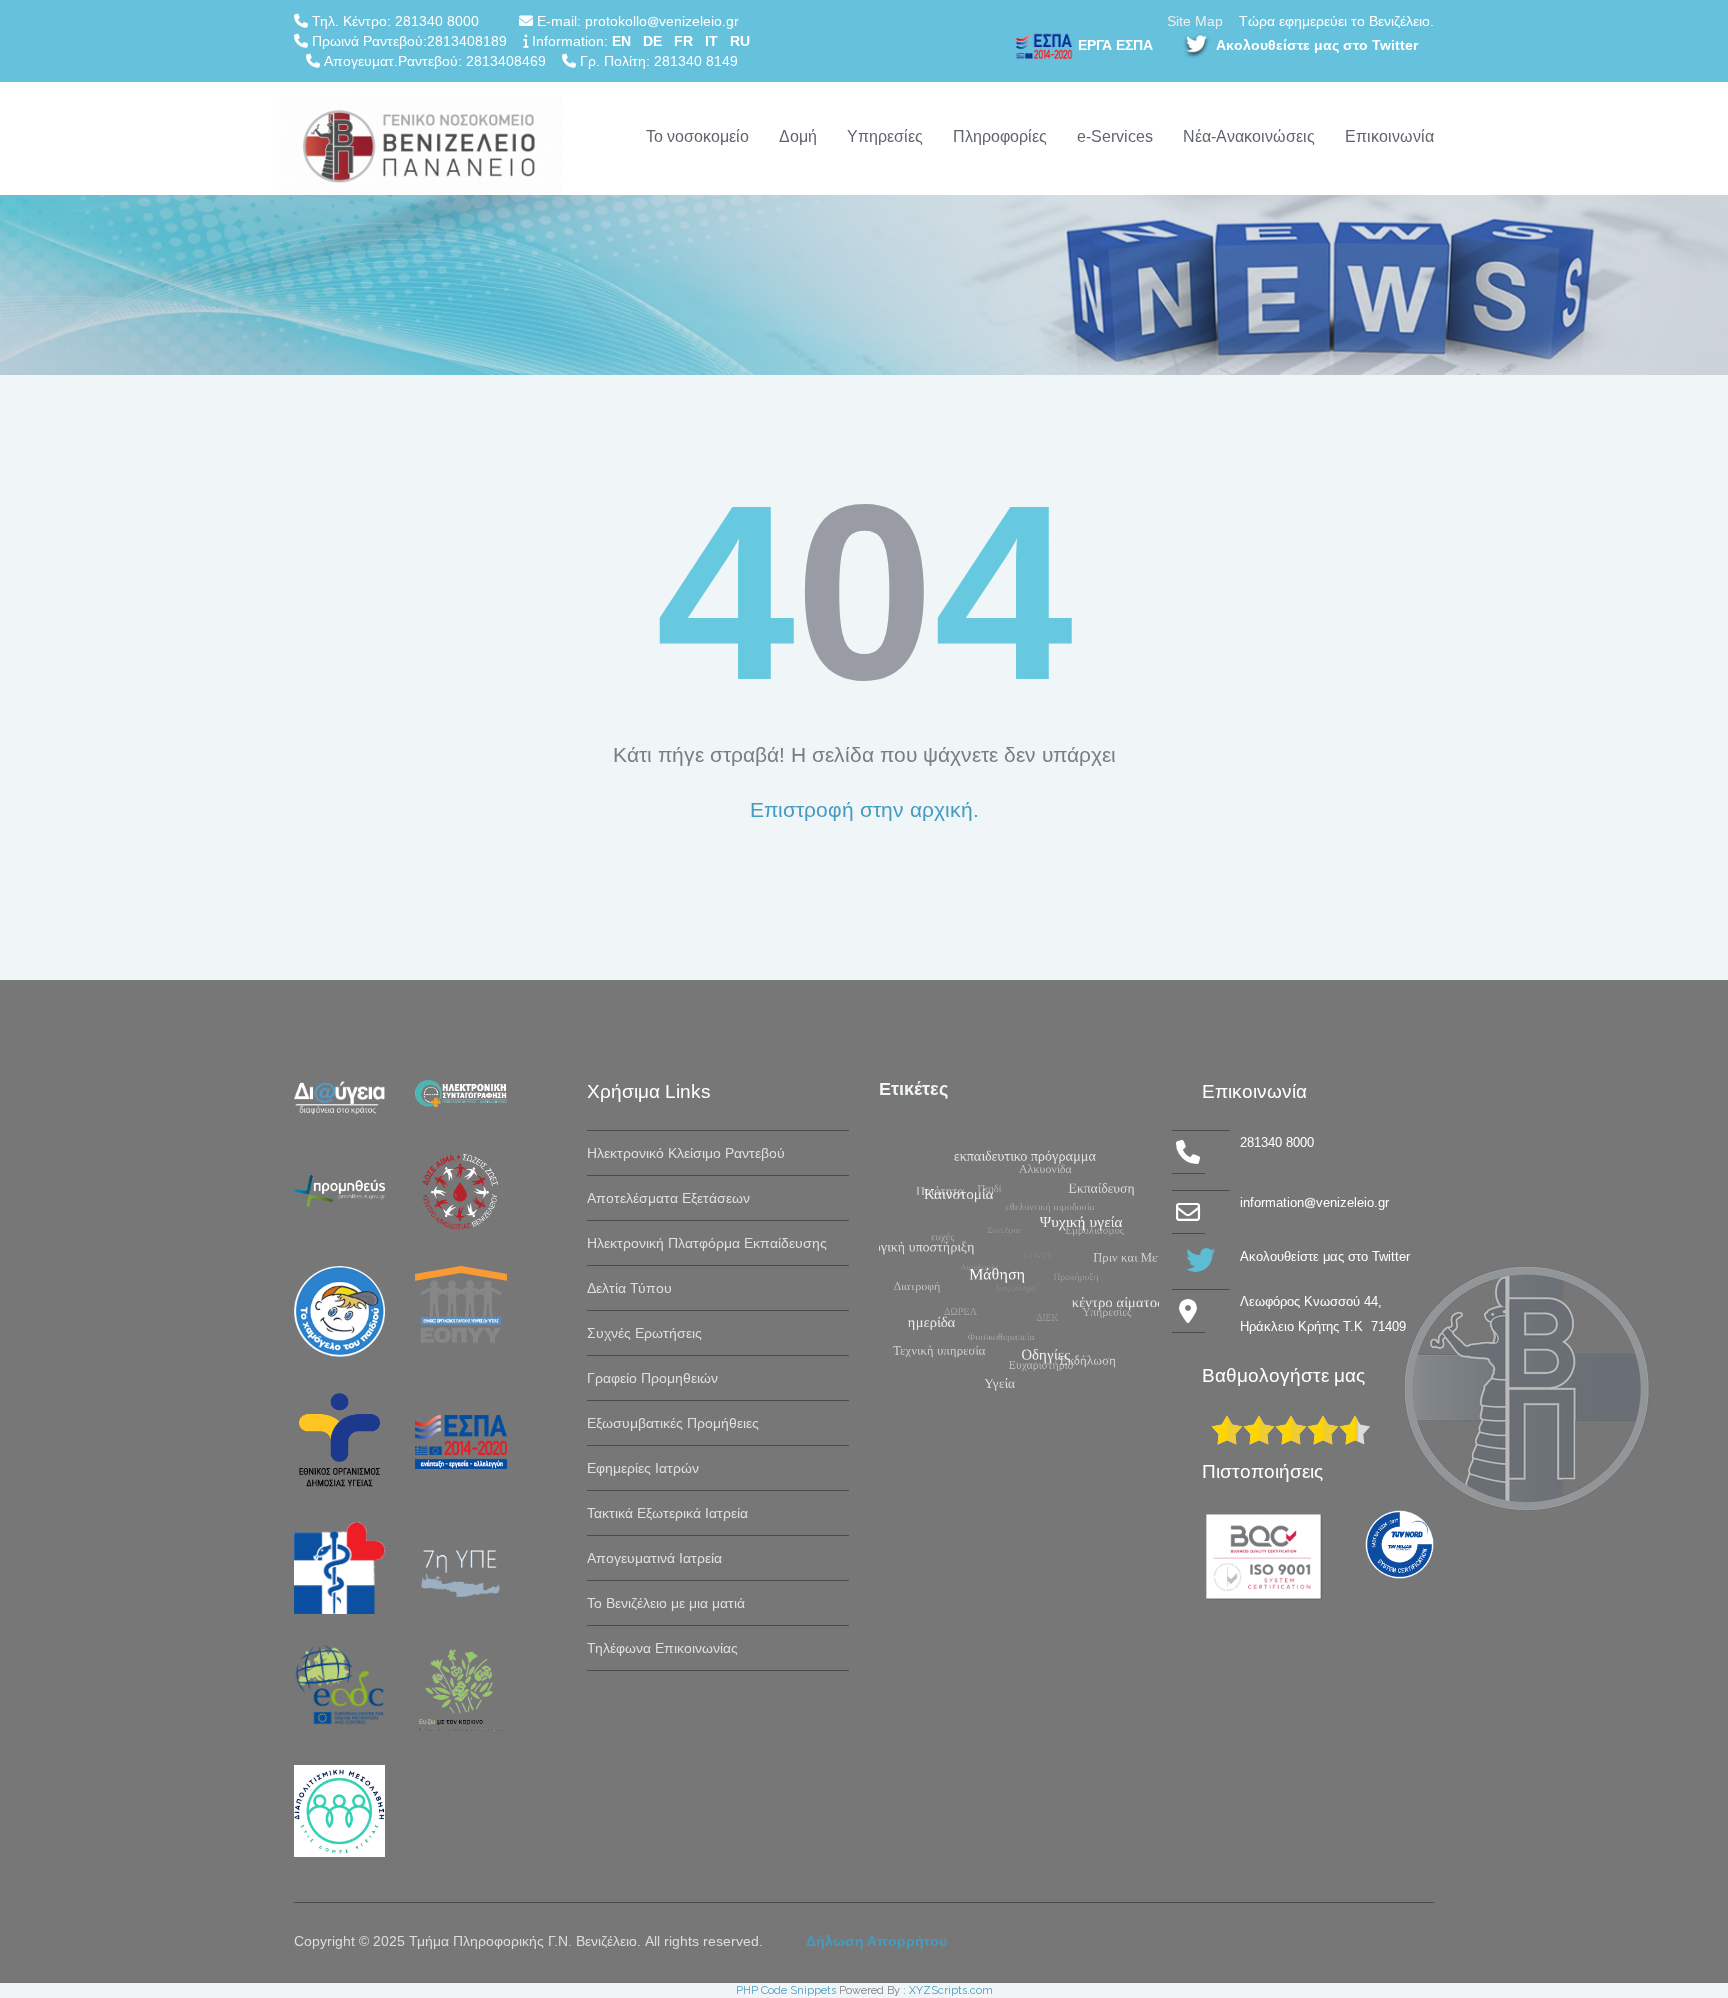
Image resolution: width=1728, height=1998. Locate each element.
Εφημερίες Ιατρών (643, 1468)
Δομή (798, 136)
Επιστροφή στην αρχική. (864, 809)
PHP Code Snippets (786, 1990)
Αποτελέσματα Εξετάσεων (668, 1198)
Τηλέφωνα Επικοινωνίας (662, 1648)
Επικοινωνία (1389, 136)
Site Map (1195, 21)
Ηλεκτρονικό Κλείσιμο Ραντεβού (686, 1153)
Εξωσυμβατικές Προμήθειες (673, 1423)
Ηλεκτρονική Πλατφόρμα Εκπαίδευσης (707, 1243)
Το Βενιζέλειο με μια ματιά (666, 1603)
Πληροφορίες (1000, 136)
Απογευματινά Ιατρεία (654, 1558)
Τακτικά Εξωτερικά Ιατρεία (667, 1513)
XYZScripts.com (951, 1990)
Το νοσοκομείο (697, 136)
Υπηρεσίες (885, 136)
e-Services (1115, 136)
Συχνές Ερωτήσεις (644, 1333)
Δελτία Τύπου (629, 1288)
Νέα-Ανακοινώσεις (1249, 136)
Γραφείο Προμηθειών (652, 1378)
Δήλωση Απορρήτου (876, 1941)
